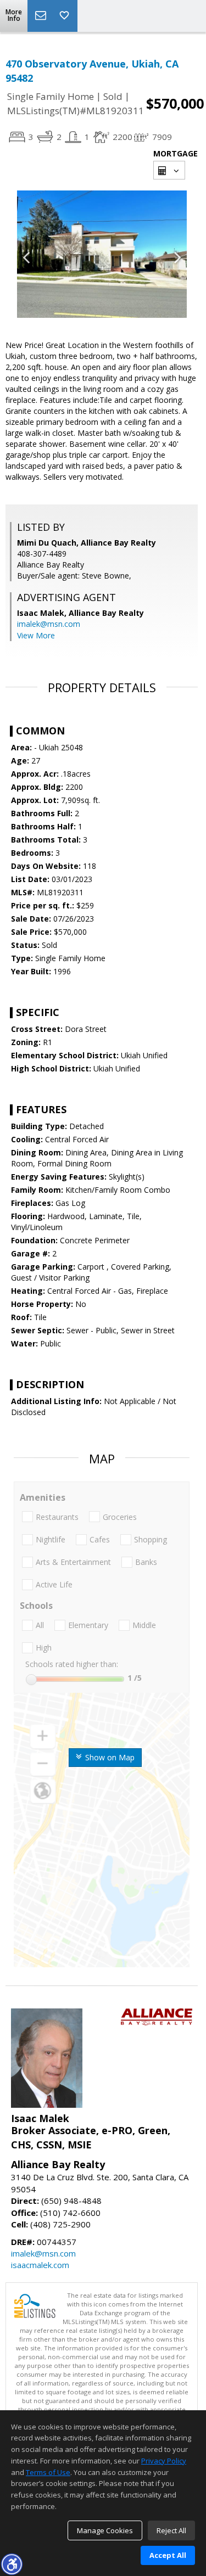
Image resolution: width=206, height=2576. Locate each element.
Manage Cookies (105, 2530)
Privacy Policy (164, 2461)
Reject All (171, 2530)
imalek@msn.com (49, 624)
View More (36, 635)
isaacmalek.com (40, 2265)
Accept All (168, 2555)
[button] (12, 2564)
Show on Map (109, 1757)
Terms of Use (48, 2472)
